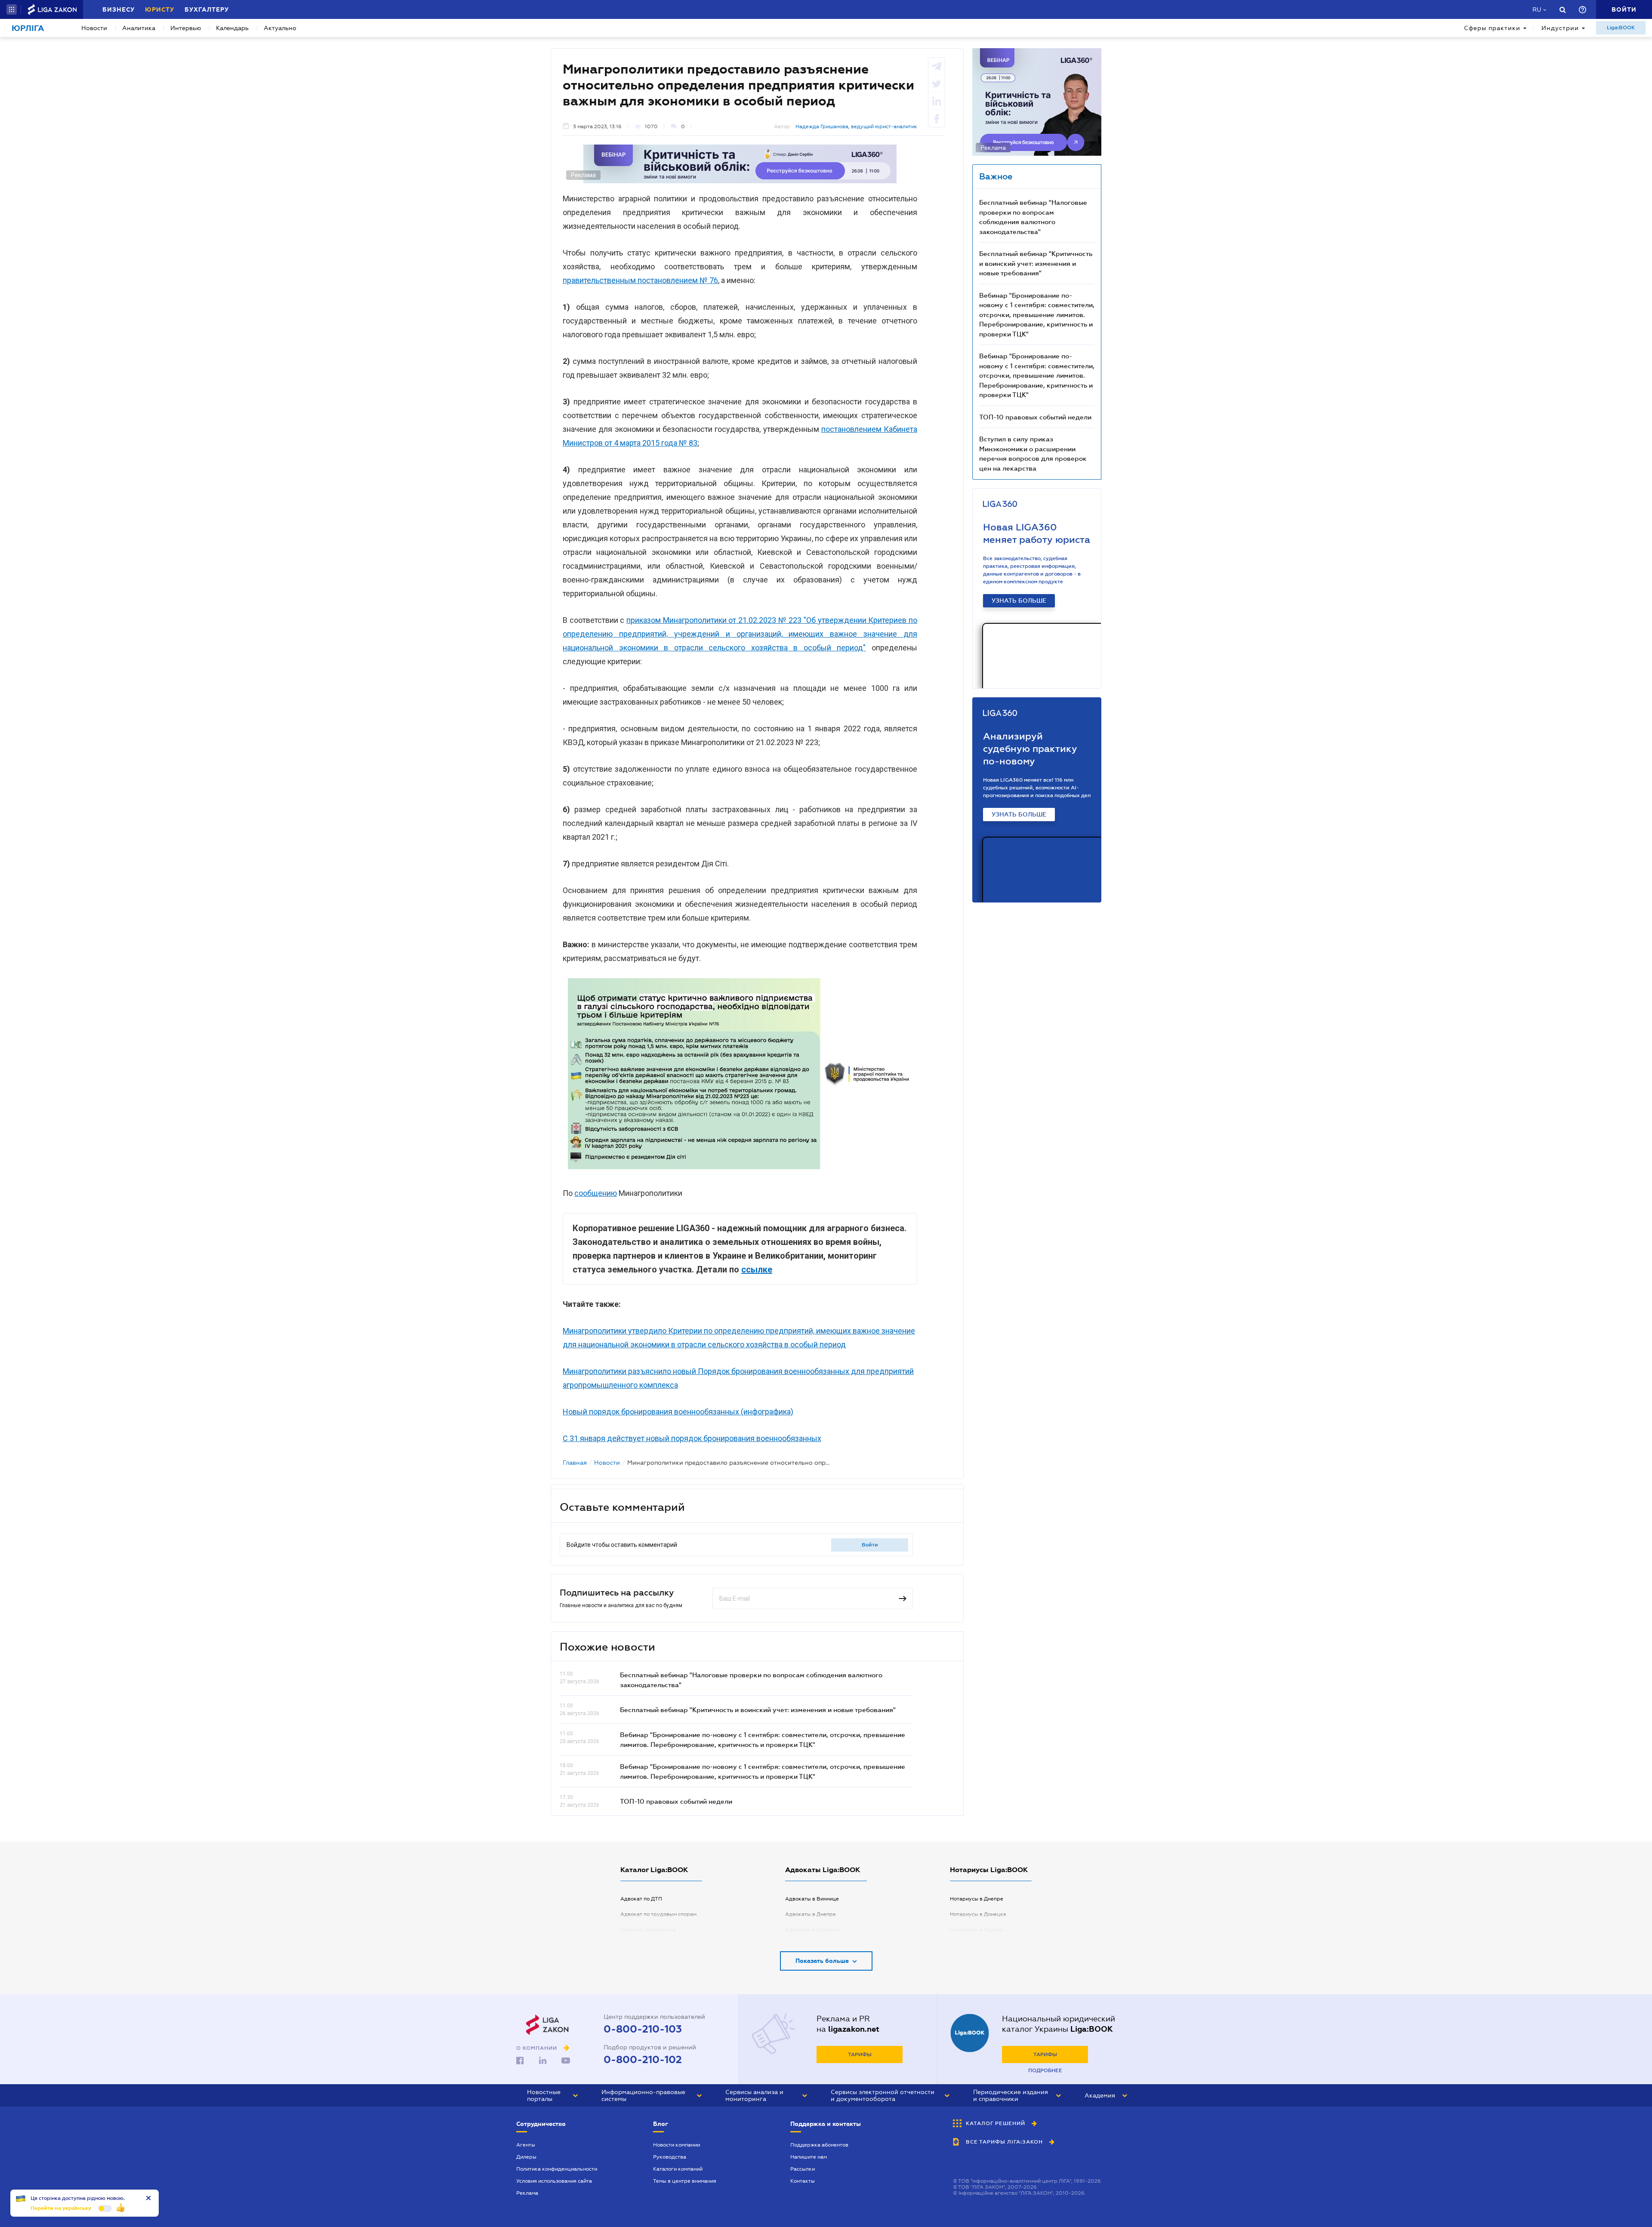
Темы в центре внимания (685, 2181)
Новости (94, 28)
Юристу (160, 9)
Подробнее (1045, 2070)
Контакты (803, 2181)
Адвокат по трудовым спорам (658, 1914)
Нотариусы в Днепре (977, 1899)
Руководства (670, 2157)
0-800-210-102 (643, 2060)
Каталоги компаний (678, 2169)
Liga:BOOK (1621, 28)
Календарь (232, 28)
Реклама (527, 2193)
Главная (575, 1463)
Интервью (186, 28)
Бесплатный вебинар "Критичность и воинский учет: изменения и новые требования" (758, 1710)
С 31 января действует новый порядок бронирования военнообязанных (692, 1438)
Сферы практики (1492, 28)
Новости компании (677, 2145)
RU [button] (1537, 9)
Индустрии (1560, 28)
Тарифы (860, 2055)
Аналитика (139, 28)
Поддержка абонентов (819, 2145)
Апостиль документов (648, 1930)
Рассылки (803, 2169)
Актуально (280, 28)
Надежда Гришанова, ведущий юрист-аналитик (856, 126)
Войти (870, 1545)
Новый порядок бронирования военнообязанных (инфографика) (678, 1412)
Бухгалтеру (207, 9)
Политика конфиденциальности (557, 2169)
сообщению (596, 1193)
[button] (12, 9)
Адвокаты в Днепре (811, 1914)
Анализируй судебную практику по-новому (1030, 749)
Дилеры (526, 2157)
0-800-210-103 (643, 2029)
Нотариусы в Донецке (978, 1914)
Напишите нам (809, 2157)
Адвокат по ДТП (641, 1899)
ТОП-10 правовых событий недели (676, 1801)
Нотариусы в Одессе (976, 1930)
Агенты (526, 2145)
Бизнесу (119, 9)
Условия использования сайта (554, 2181)
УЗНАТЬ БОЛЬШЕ (1019, 601)
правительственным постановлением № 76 (640, 280)
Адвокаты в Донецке (812, 1930)
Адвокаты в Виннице (812, 1899)
